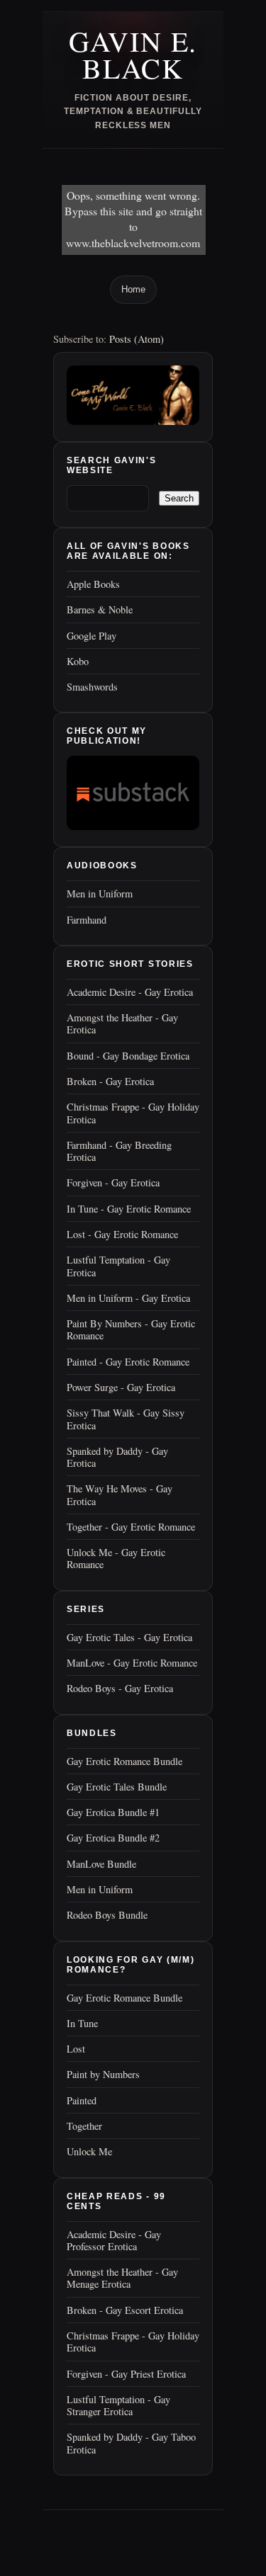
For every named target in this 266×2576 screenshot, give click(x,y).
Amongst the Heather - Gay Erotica (122, 1023)
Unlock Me (89, 2151)
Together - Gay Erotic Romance (131, 1527)
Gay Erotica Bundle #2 (113, 1838)
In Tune (82, 2023)
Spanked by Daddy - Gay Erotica (117, 1457)
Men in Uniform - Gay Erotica (128, 1298)
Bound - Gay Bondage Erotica (128, 1056)
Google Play (92, 636)
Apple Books (93, 584)
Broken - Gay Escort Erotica (125, 2310)
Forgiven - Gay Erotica (113, 1182)
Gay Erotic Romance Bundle (124, 1761)
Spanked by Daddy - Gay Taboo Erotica (131, 2443)
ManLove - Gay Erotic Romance (132, 1663)
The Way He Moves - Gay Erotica (120, 1494)
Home (133, 289)
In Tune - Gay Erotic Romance (129, 1209)
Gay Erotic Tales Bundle (117, 1787)
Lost (76, 2049)
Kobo (78, 661)
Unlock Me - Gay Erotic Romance (116, 1558)
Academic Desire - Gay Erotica (130, 992)
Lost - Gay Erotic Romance (122, 1234)
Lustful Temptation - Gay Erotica (118, 1266)
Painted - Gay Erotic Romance (128, 1362)
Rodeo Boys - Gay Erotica (120, 1688)
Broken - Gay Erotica (110, 1081)
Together (84, 2126)
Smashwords (92, 687)
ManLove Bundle (101, 1864)
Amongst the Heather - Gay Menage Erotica (122, 2278)
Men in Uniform (100, 893)
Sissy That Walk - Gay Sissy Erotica (126, 1419)
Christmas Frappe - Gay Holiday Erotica (133, 1113)
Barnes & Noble (100, 609)
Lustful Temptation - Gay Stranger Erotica (118, 2405)
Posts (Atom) (137, 339)
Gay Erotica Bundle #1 (113, 1812)
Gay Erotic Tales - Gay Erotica (129, 1637)
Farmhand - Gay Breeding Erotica (119, 1151)
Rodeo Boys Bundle (107, 1915)
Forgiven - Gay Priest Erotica (126, 2374)
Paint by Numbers (103, 2074)
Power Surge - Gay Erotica (121, 1387)
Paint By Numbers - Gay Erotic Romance (131, 1329)
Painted (82, 2100)
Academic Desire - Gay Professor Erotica (114, 2240)
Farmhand (87, 920)
